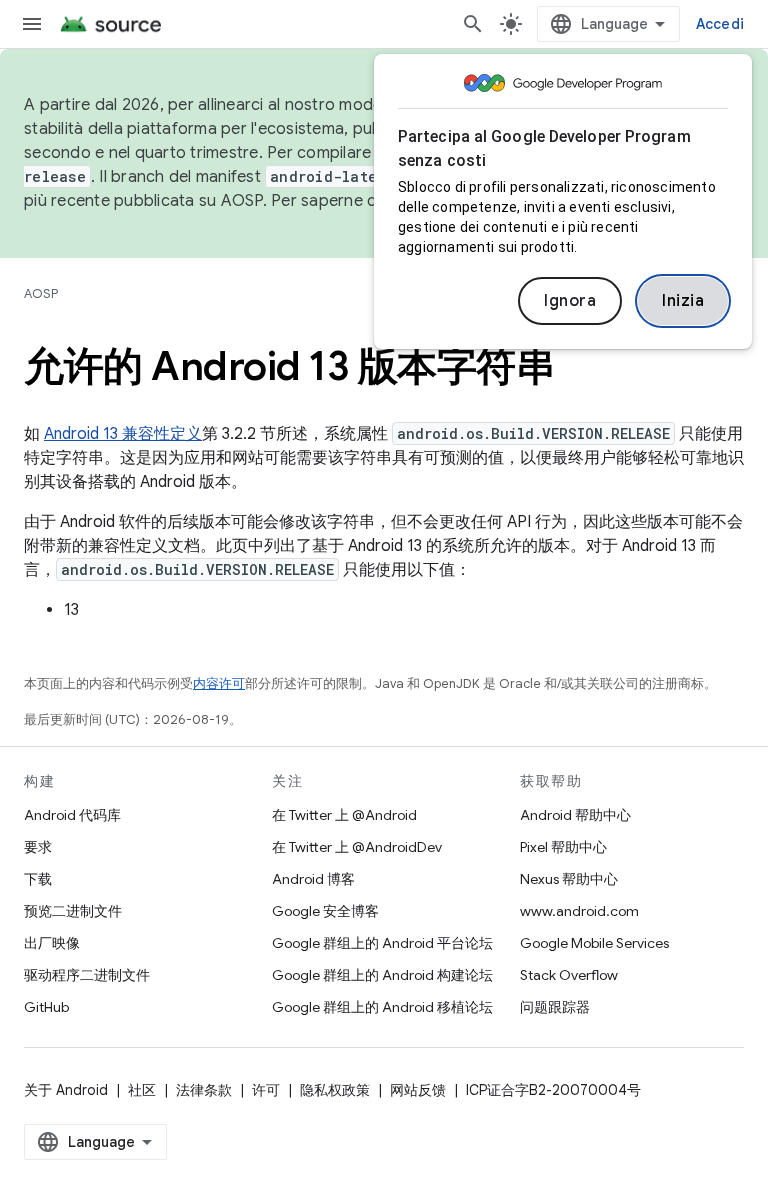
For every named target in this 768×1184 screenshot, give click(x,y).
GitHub (46, 1007)
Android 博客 (313, 879)
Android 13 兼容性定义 (123, 434)
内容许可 (219, 683)
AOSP (41, 293)
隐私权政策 (335, 1090)
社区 (142, 1090)
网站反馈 (418, 1090)
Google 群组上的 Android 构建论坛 (382, 975)
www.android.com (579, 911)
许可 (266, 1090)
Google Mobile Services (594, 943)
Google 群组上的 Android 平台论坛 (382, 943)
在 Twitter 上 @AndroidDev (357, 847)
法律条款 (204, 1090)
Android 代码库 (72, 815)
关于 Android (66, 1090)
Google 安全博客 (325, 911)
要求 (38, 847)
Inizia (683, 301)
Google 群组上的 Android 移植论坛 (382, 1007)
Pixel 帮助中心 (563, 847)
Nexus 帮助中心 (569, 879)
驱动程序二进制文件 (87, 975)
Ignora (570, 301)
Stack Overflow (569, 975)
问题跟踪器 (555, 1007)
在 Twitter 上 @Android (344, 815)
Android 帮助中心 (575, 815)
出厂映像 (52, 943)
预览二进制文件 (73, 911)
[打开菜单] (32, 24)
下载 (38, 879)
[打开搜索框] (473, 24)
